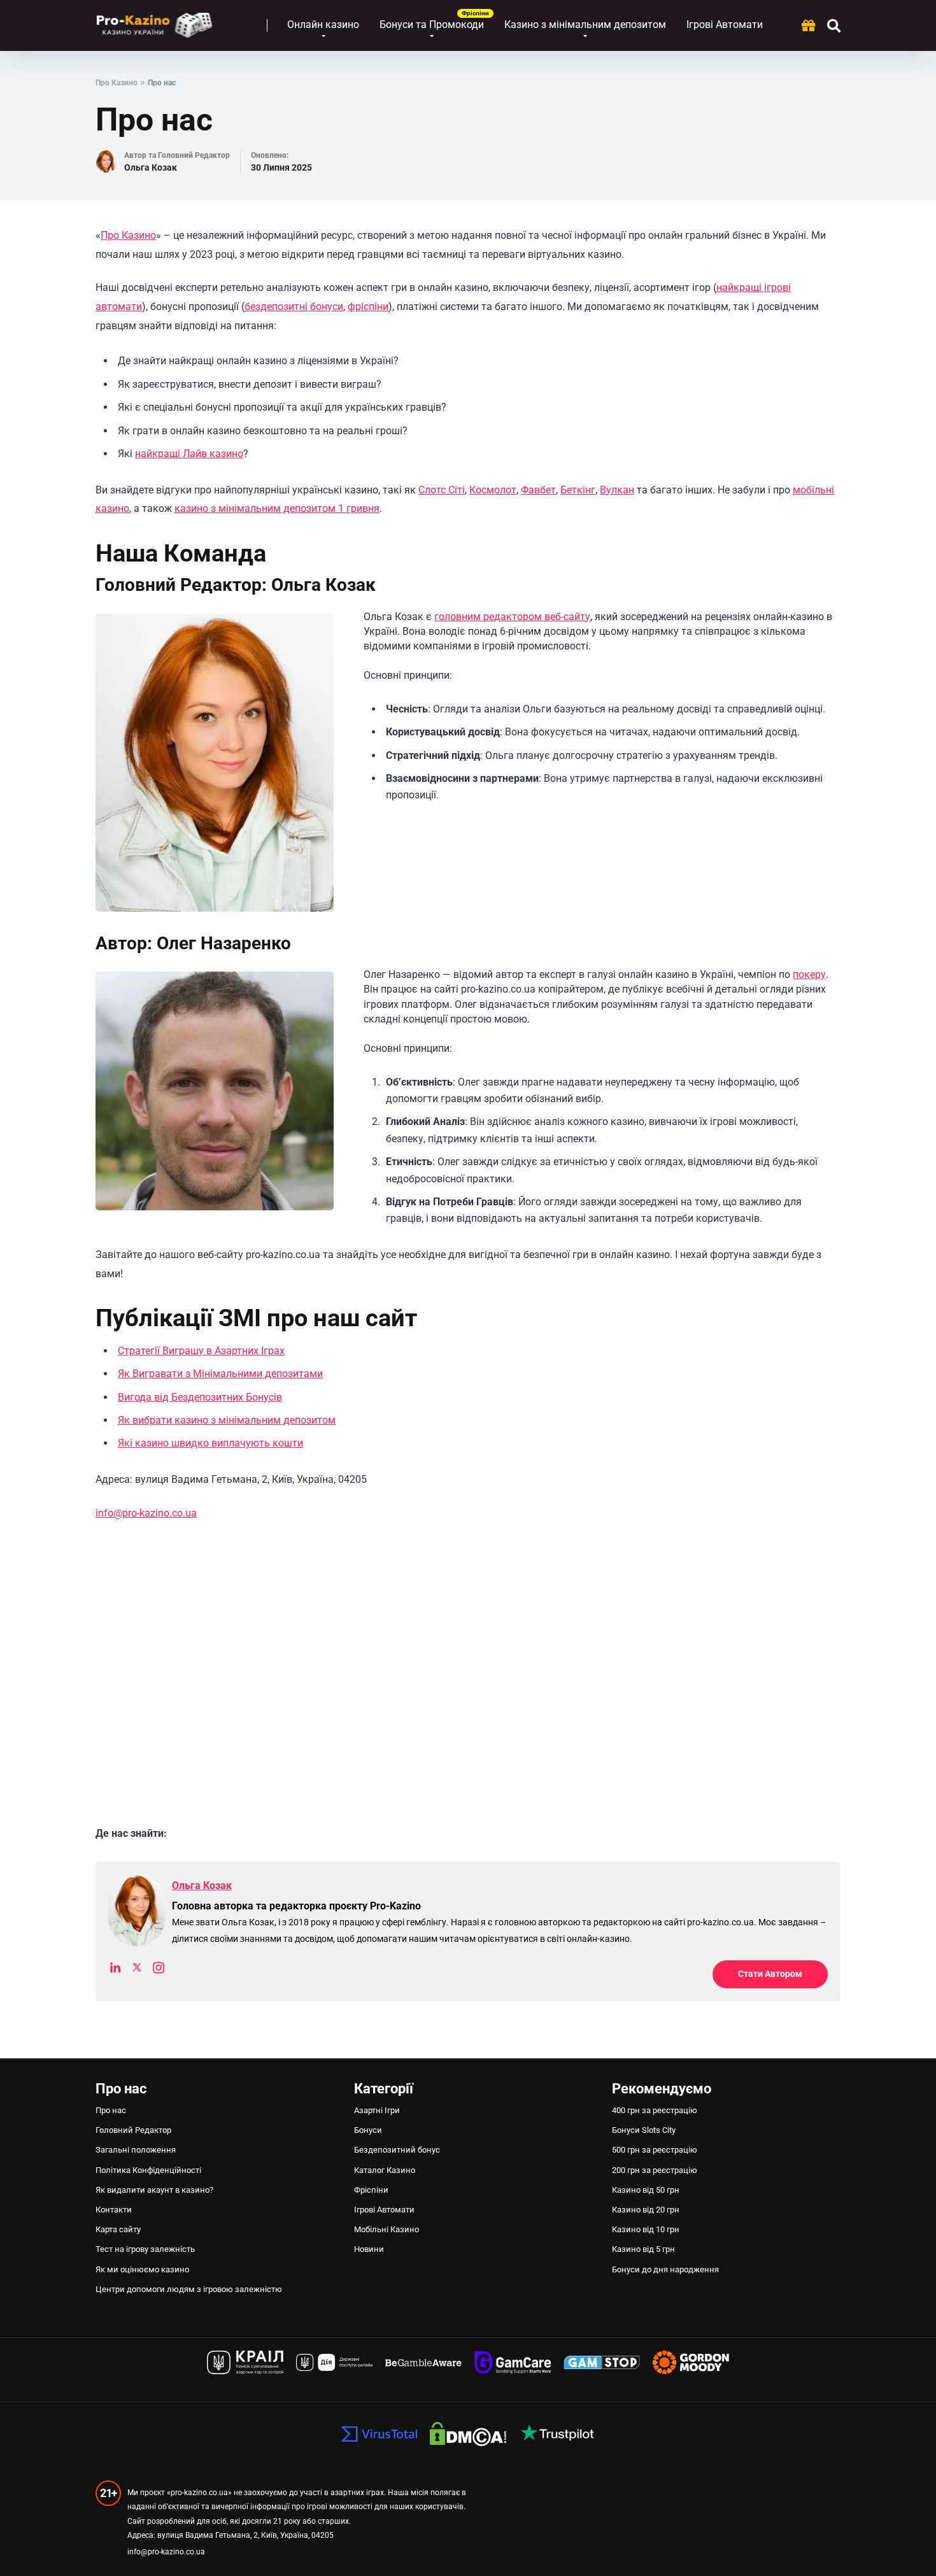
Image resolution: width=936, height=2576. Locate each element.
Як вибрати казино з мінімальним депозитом (227, 1420)
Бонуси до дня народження (665, 2269)
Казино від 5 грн (643, 2249)
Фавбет (538, 490)
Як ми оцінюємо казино (142, 2269)
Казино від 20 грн (646, 2210)
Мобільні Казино (386, 2229)
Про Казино (128, 235)
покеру (809, 974)
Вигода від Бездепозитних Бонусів (200, 1397)
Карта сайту (118, 2229)
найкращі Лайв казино (189, 454)
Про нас (111, 2110)
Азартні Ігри (377, 2110)
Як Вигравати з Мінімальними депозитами (220, 1374)
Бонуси (368, 2130)
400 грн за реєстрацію (655, 2110)
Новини (369, 2249)
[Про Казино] (154, 21)
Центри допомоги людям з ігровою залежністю (190, 2289)
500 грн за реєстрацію (655, 2150)
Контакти (114, 2210)
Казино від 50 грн (646, 2190)
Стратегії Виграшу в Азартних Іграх (201, 1351)
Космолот (493, 490)
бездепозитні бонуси (294, 307)
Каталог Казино (385, 2170)
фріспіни (368, 307)
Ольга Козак (151, 167)
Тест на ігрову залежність (145, 2249)
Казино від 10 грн (646, 2229)
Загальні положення (136, 2150)
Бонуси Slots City (644, 2130)
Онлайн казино (323, 25)
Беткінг (578, 490)
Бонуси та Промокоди (432, 25)
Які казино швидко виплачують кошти (210, 1443)
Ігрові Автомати (725, 25)
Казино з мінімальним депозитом (585, 25)
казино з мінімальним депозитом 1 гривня (277, 508)
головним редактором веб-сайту (512, 617)
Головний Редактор (133, 2130)
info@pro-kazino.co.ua (146, 1513)
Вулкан (617, 490)
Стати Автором (770, 1974)
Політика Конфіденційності (148, 2170)
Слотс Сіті (442, 490)
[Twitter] (137, 1970)
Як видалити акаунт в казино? (154, 2190)
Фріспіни (371, 2190)
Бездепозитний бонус (397, 2150)
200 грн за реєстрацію (655, 2170)
